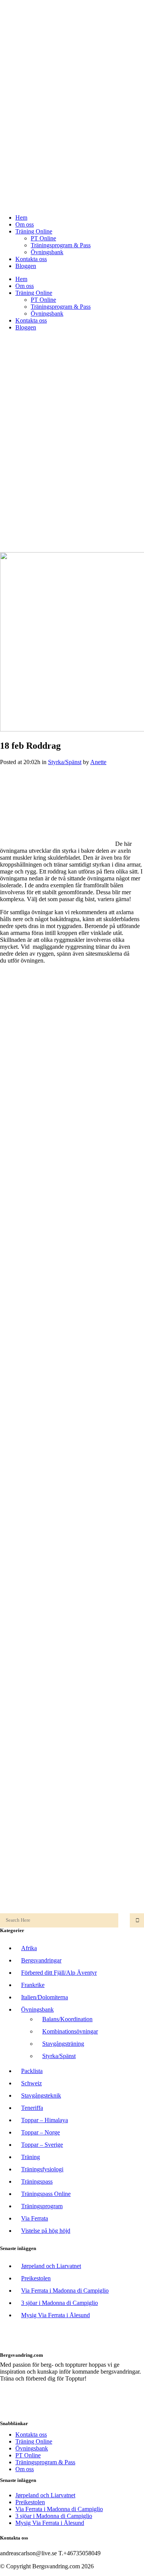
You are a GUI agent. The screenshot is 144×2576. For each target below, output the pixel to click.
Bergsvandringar (41, 1960)
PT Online (28, 2455)
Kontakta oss (31, 2435)
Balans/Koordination (67, 2019)
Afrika (29, 1948)
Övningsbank (37, 2009)
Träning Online (34, 2441)
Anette (98, 762)
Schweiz (31, 2083)
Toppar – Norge (41, 2132)
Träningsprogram (42, 2206)
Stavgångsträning (63, 2044)
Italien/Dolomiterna (45, 1997)
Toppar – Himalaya (45, 2120)
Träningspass (37, 2181)
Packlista (32, 2071)
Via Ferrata (35, 2218)
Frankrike (33, 1985)
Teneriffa (32, 2108)
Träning (31, 2157)
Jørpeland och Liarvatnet (51, 2266)
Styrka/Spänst (65, 762)
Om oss (25, 2469)
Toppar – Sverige (42, 2145)
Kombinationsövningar (70, 2031)
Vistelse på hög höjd (46, 2231)
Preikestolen (36, 2278)
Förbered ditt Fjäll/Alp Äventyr (59, 1973)
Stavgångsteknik (41, 2095)
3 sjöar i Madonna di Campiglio (60, 2303)
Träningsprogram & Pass (45, 2462)
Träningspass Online (46, 2194)
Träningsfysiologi (42, 2169)
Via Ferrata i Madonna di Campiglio (65, 2291)
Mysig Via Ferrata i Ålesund (55, 2315)
